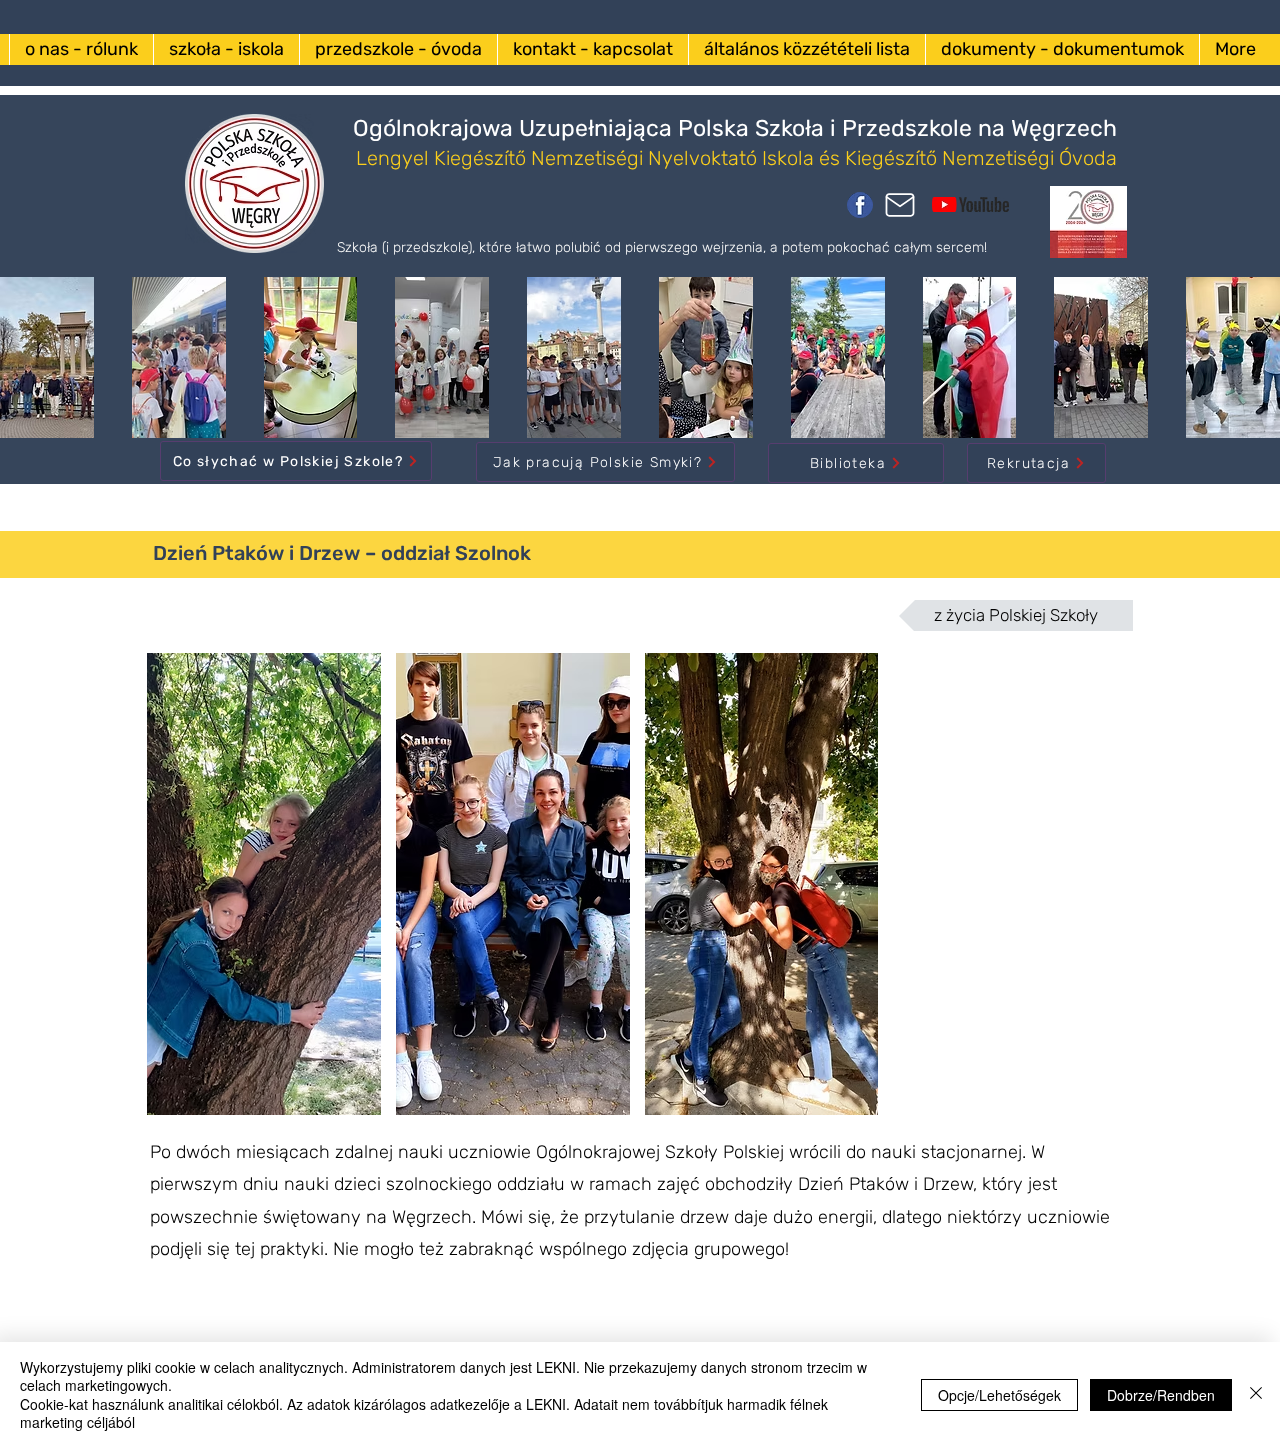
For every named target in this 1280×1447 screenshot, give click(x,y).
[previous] (183, 894)
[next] (1090, 894)
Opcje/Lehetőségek (999, 1395)
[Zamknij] (1256, 1394)
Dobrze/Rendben (1161, 1395)
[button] (264, 884)
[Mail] (900, 205)
